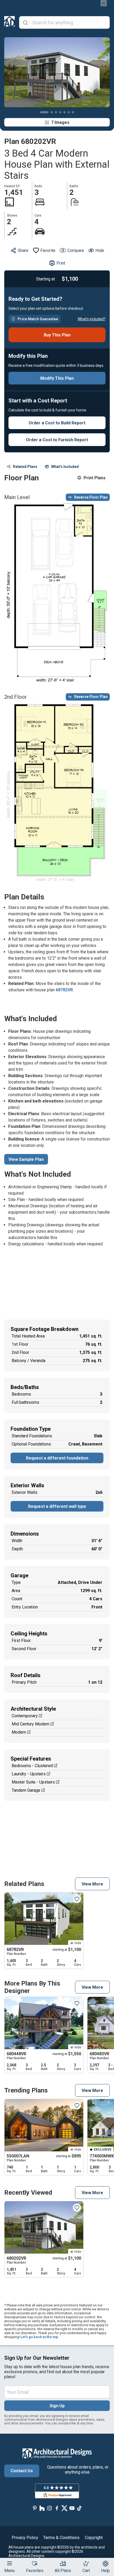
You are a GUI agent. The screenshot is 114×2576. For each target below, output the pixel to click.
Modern (19, 1732)
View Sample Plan (26, 1159)
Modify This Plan (57, 378)
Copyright (94, 2538)
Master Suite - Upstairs (33, 1782)
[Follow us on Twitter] (64, 2508)
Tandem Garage (26, 1790)
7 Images (60, 122)
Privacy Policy (25, 2538)
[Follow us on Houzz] (42, 2508)
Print (61, 263)
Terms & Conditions (61, 2538)
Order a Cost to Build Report (57, 423)
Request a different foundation (57, 1458)
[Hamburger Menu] (10, 2563)
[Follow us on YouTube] (72, 2508)
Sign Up (57, 2406)
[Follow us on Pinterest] (35, 2508)
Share (23, 250)
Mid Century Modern (30, 1724)
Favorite (48, 250)
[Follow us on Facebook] (57, 2508)
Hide (100, 250)
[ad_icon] (10, 22)
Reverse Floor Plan (91, 497)
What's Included (65, 467)
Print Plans (95, 478)
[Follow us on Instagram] (50, 2508)
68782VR (64, 990)
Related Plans (25, 467)
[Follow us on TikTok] (79, 2508)
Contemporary (25, 1716)
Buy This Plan (57, 335)
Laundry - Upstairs (29, 1774)
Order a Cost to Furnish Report (57, 440)
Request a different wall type (57, 1506)
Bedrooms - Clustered (32, 1766)
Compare (76, 250)
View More (92, 1884)
